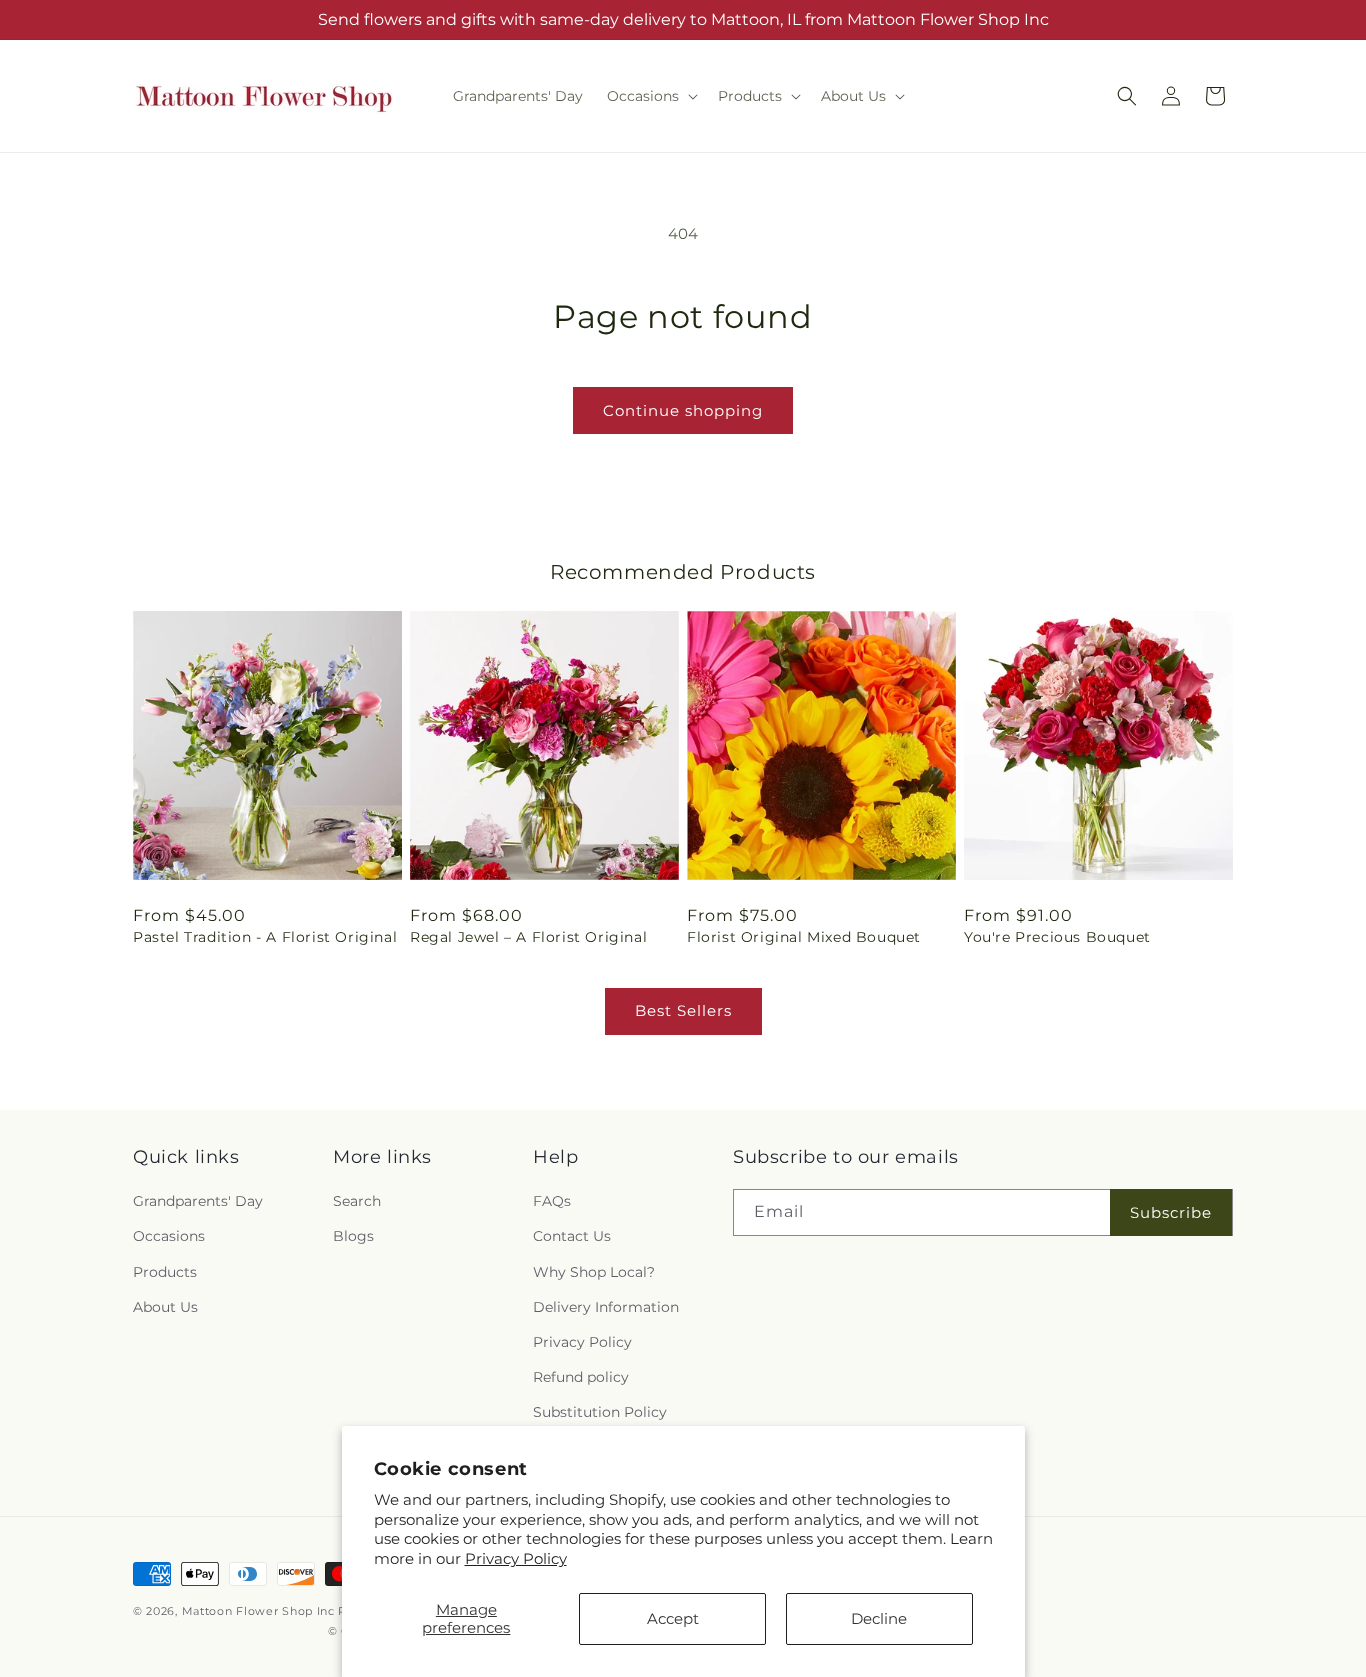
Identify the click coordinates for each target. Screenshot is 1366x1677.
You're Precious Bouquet (1057, 937)
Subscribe (1171, 1212)
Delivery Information (606, 1307)
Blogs (353, 1236)
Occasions (169, 1236)
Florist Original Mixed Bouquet (804, 937)
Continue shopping (683, 410)
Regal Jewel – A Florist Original (528, 937)
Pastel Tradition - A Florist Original (265, 937)
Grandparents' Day (198, 1201)
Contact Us (572, 1236)
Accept (673, 1618)
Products (165, 1272)
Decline (879, 1618)
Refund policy (581, 1377)
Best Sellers (683, 1010)
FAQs (552, 1201)
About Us (165, 1307)
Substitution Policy (600, 1412)
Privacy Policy (516, 1558)
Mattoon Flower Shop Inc (260, 1611)
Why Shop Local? (594, 1272)
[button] (650, 96)
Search (357, 1201)
